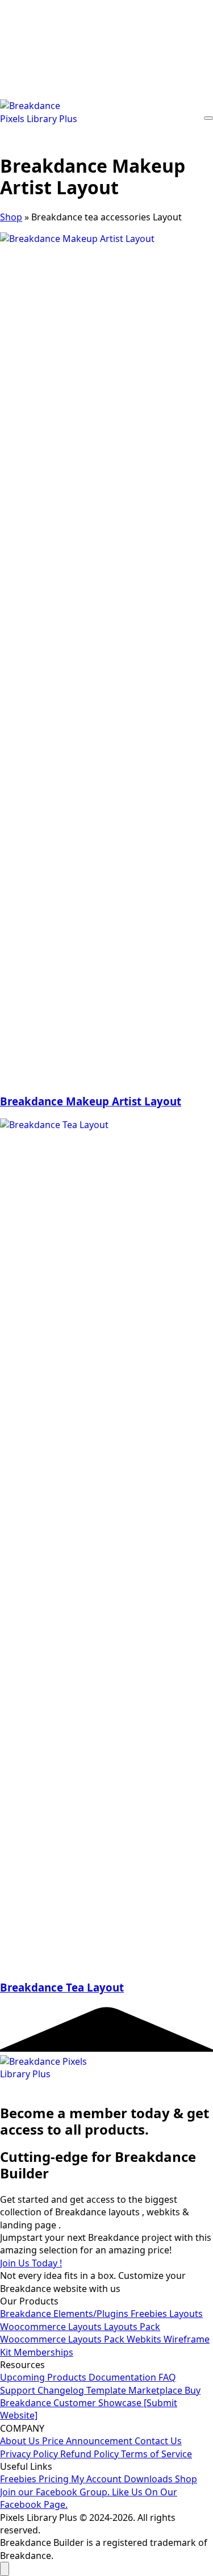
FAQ (167, 2377)
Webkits (145, 2339)
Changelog (62, 2390)
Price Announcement (88, 2441)
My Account (97, 2479)
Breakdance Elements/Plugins (65, 2314)
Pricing (55, 2479)
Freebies (150, 2314)
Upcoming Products (44, 2377)
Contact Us (158, 2441)
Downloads (149, 2479)
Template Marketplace (135, 2390)
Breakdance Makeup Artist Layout (91, 1101)
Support (19, 2390)
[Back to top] (5, 2569)
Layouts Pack (132, 2327)
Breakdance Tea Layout (62, 1987)
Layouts (186, 2314)
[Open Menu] (208, 118)
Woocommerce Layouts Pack (63, 2339)
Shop (11, 217)
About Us (21, 2441)
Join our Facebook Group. (56, 2492)
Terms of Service (156, 2454)
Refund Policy (91, 2454)
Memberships (43, 2352)
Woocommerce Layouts (52, 2327)
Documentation (124, 2377)
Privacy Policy (30, 2454)
